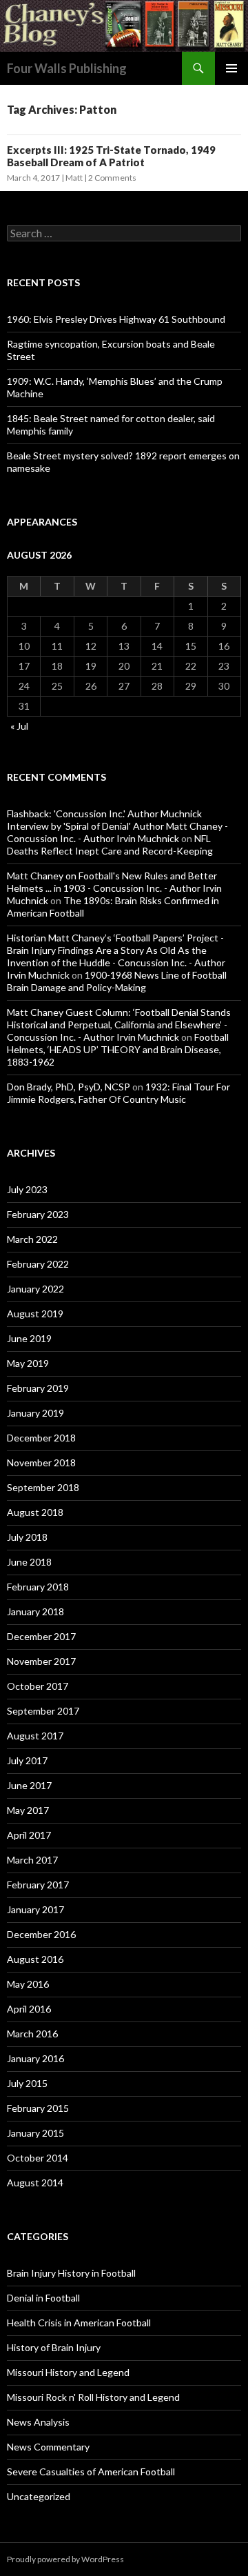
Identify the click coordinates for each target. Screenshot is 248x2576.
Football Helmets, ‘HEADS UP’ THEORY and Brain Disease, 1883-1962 (118, 1049)
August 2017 (35, 1736)
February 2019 (38, 1388)
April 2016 (29, 2009)
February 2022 (38, 1264)
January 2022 (35, 1289)
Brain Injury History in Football (71, 2273)
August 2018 (35, 1512)
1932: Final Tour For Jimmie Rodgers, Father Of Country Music (118, 1093)
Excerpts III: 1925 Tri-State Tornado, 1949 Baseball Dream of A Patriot (111, 156)
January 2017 (35, 1909)
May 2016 (28, 1984)
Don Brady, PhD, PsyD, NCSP (69, 1087)
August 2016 (35, 1959)
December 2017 (41, 1636)
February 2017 (38, 1885)
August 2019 (35, 1314)
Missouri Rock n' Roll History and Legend (93, 2397)
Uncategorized (39, 2496)
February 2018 (38, 1587)
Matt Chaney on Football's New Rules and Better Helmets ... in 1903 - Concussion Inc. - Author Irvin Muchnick (114, 888)
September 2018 (43, 1487)
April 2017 (29, 1835)
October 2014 (38, 2158)
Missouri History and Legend (68, 2372)
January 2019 (35, 1413)
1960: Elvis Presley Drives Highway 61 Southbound (116, 319)
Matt (74, 178)
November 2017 (41, 1661)
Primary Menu (231, 68)
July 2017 (27, 1760)
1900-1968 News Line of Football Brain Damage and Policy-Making (117, 981)
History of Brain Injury (54, 2347)
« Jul (19, 726)
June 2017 (29, 1785)
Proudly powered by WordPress (65, 2559)
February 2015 (38, 2108)
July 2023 (27, 1189)
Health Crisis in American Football (79, 2323)
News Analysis (38, 2422)
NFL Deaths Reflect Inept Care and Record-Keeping (110, 845)
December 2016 (41, 1934)
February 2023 (38, 1214)
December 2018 (41, 1438)
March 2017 (32, 1860)
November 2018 (41, 1462)
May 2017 (28, 1810)
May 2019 (28, 1363)
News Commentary (48, 2447)
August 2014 (35, 2183)
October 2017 (38, 1686)
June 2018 (29, 1562)
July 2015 (27, 2083)
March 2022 (32, 1239)
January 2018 (35, 1611)
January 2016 (35, 2058)
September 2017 (43, 1711)
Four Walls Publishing (67, 68)
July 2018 (27, 1537)
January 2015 (35, 2133)
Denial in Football (43, 2298)
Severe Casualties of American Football (91, 2472)
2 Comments (112, 178)
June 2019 (29, 1338)
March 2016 (32, 2034)
